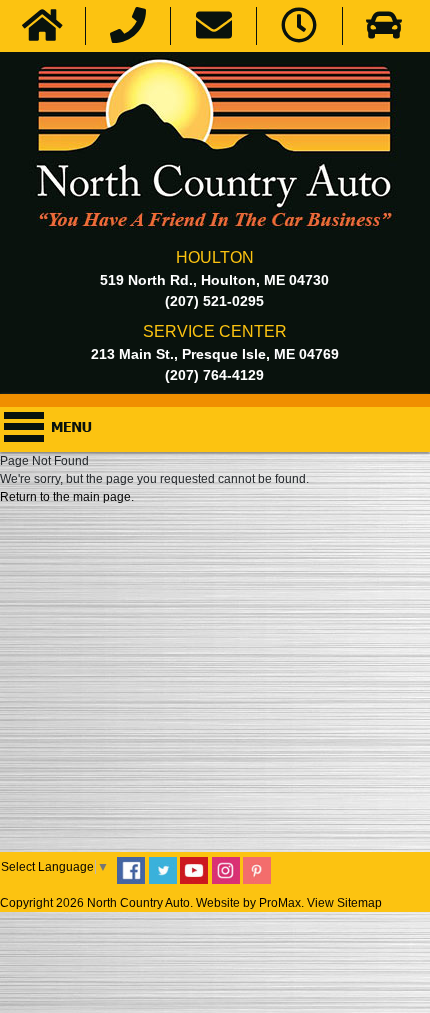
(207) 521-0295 (214, 301)
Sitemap (359, 903)
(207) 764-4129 (214, 375)
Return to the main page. (67, 497)
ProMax (280, 903)
